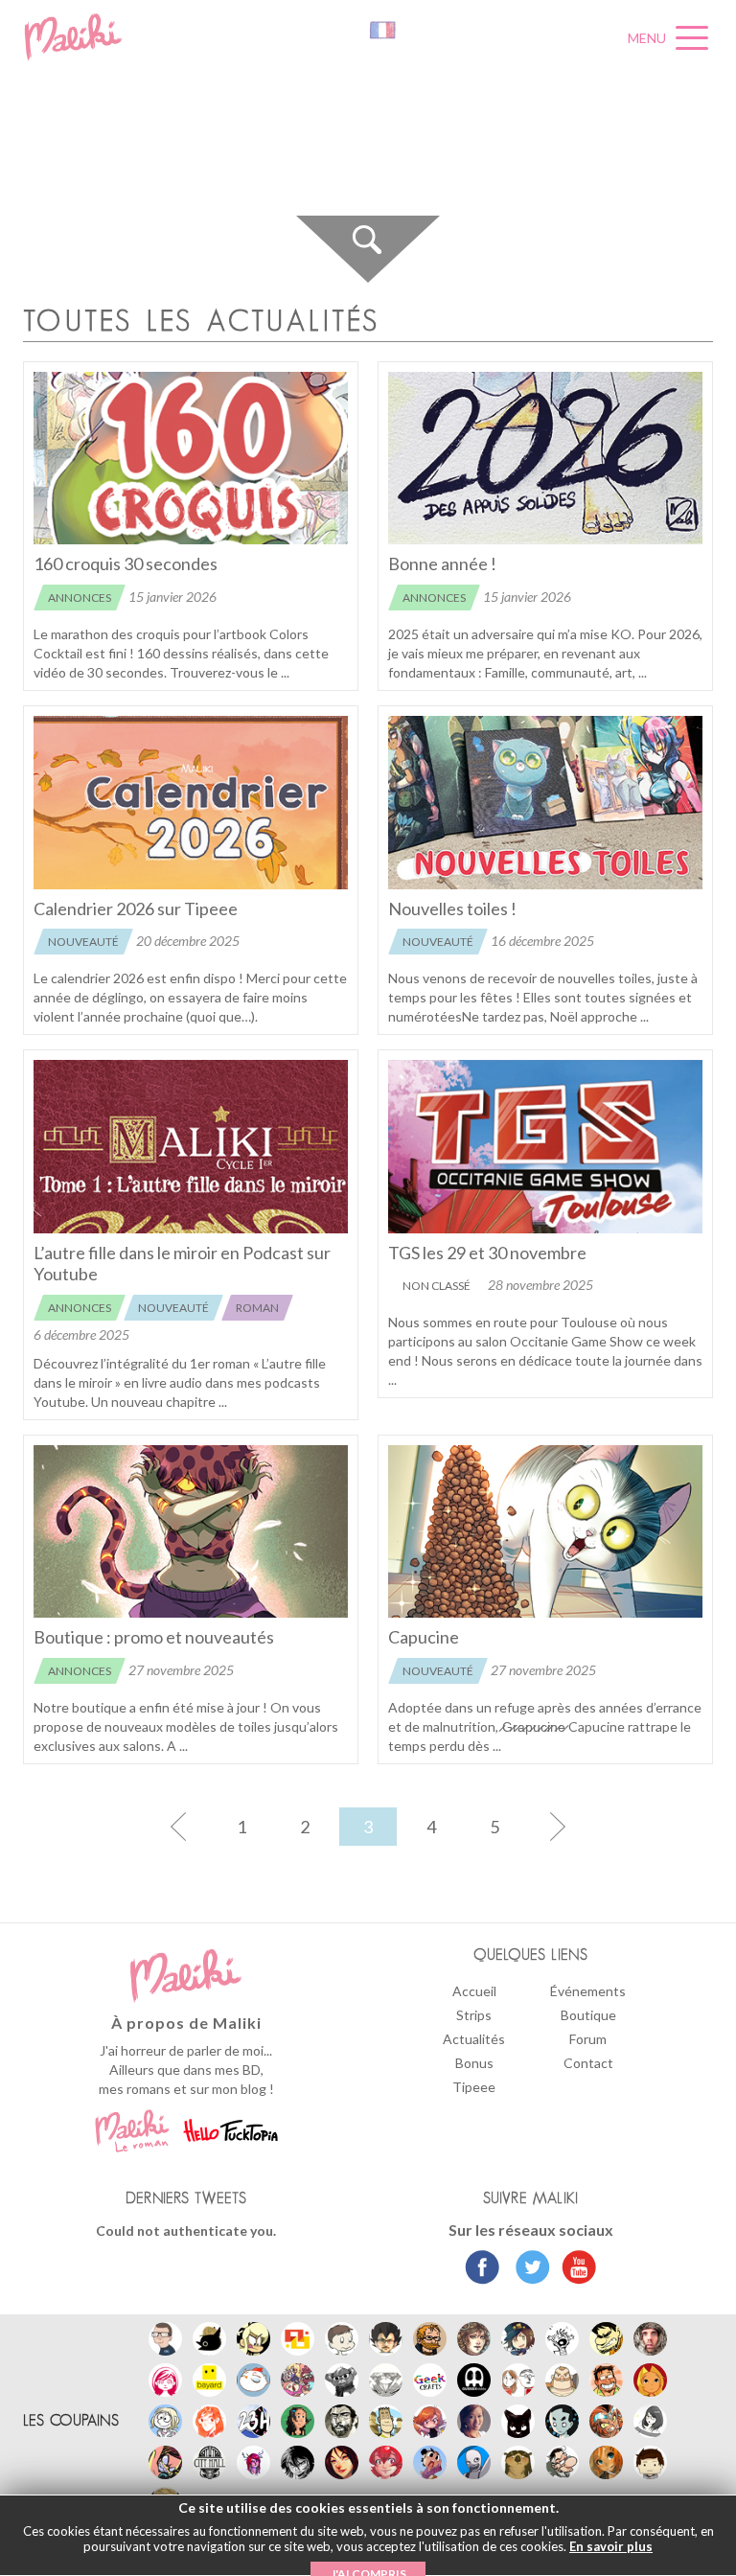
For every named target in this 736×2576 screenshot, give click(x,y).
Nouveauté (83, 942)
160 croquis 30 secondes (126, 563)
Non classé (437, 1286)
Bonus (474, 2063)
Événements (588, 1991)
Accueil (474, 1991)
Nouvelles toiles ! (452, 908)
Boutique (588, 2015)
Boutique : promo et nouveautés (154, 1637)
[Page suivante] (558, 1827)
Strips (474, 2015)
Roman (257, 1308)
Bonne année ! (442, 563)
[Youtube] (575, 2269)
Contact (588, 2063)
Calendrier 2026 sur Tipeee (136, 908)
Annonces (80, 598)
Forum (588, 2039)
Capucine (424, 1637)
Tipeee (474, 2087)
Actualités (474, 2039)
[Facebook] (483, 2269)
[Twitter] (528, 2269)
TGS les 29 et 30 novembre (487, 1253)
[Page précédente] (178, 1827)
